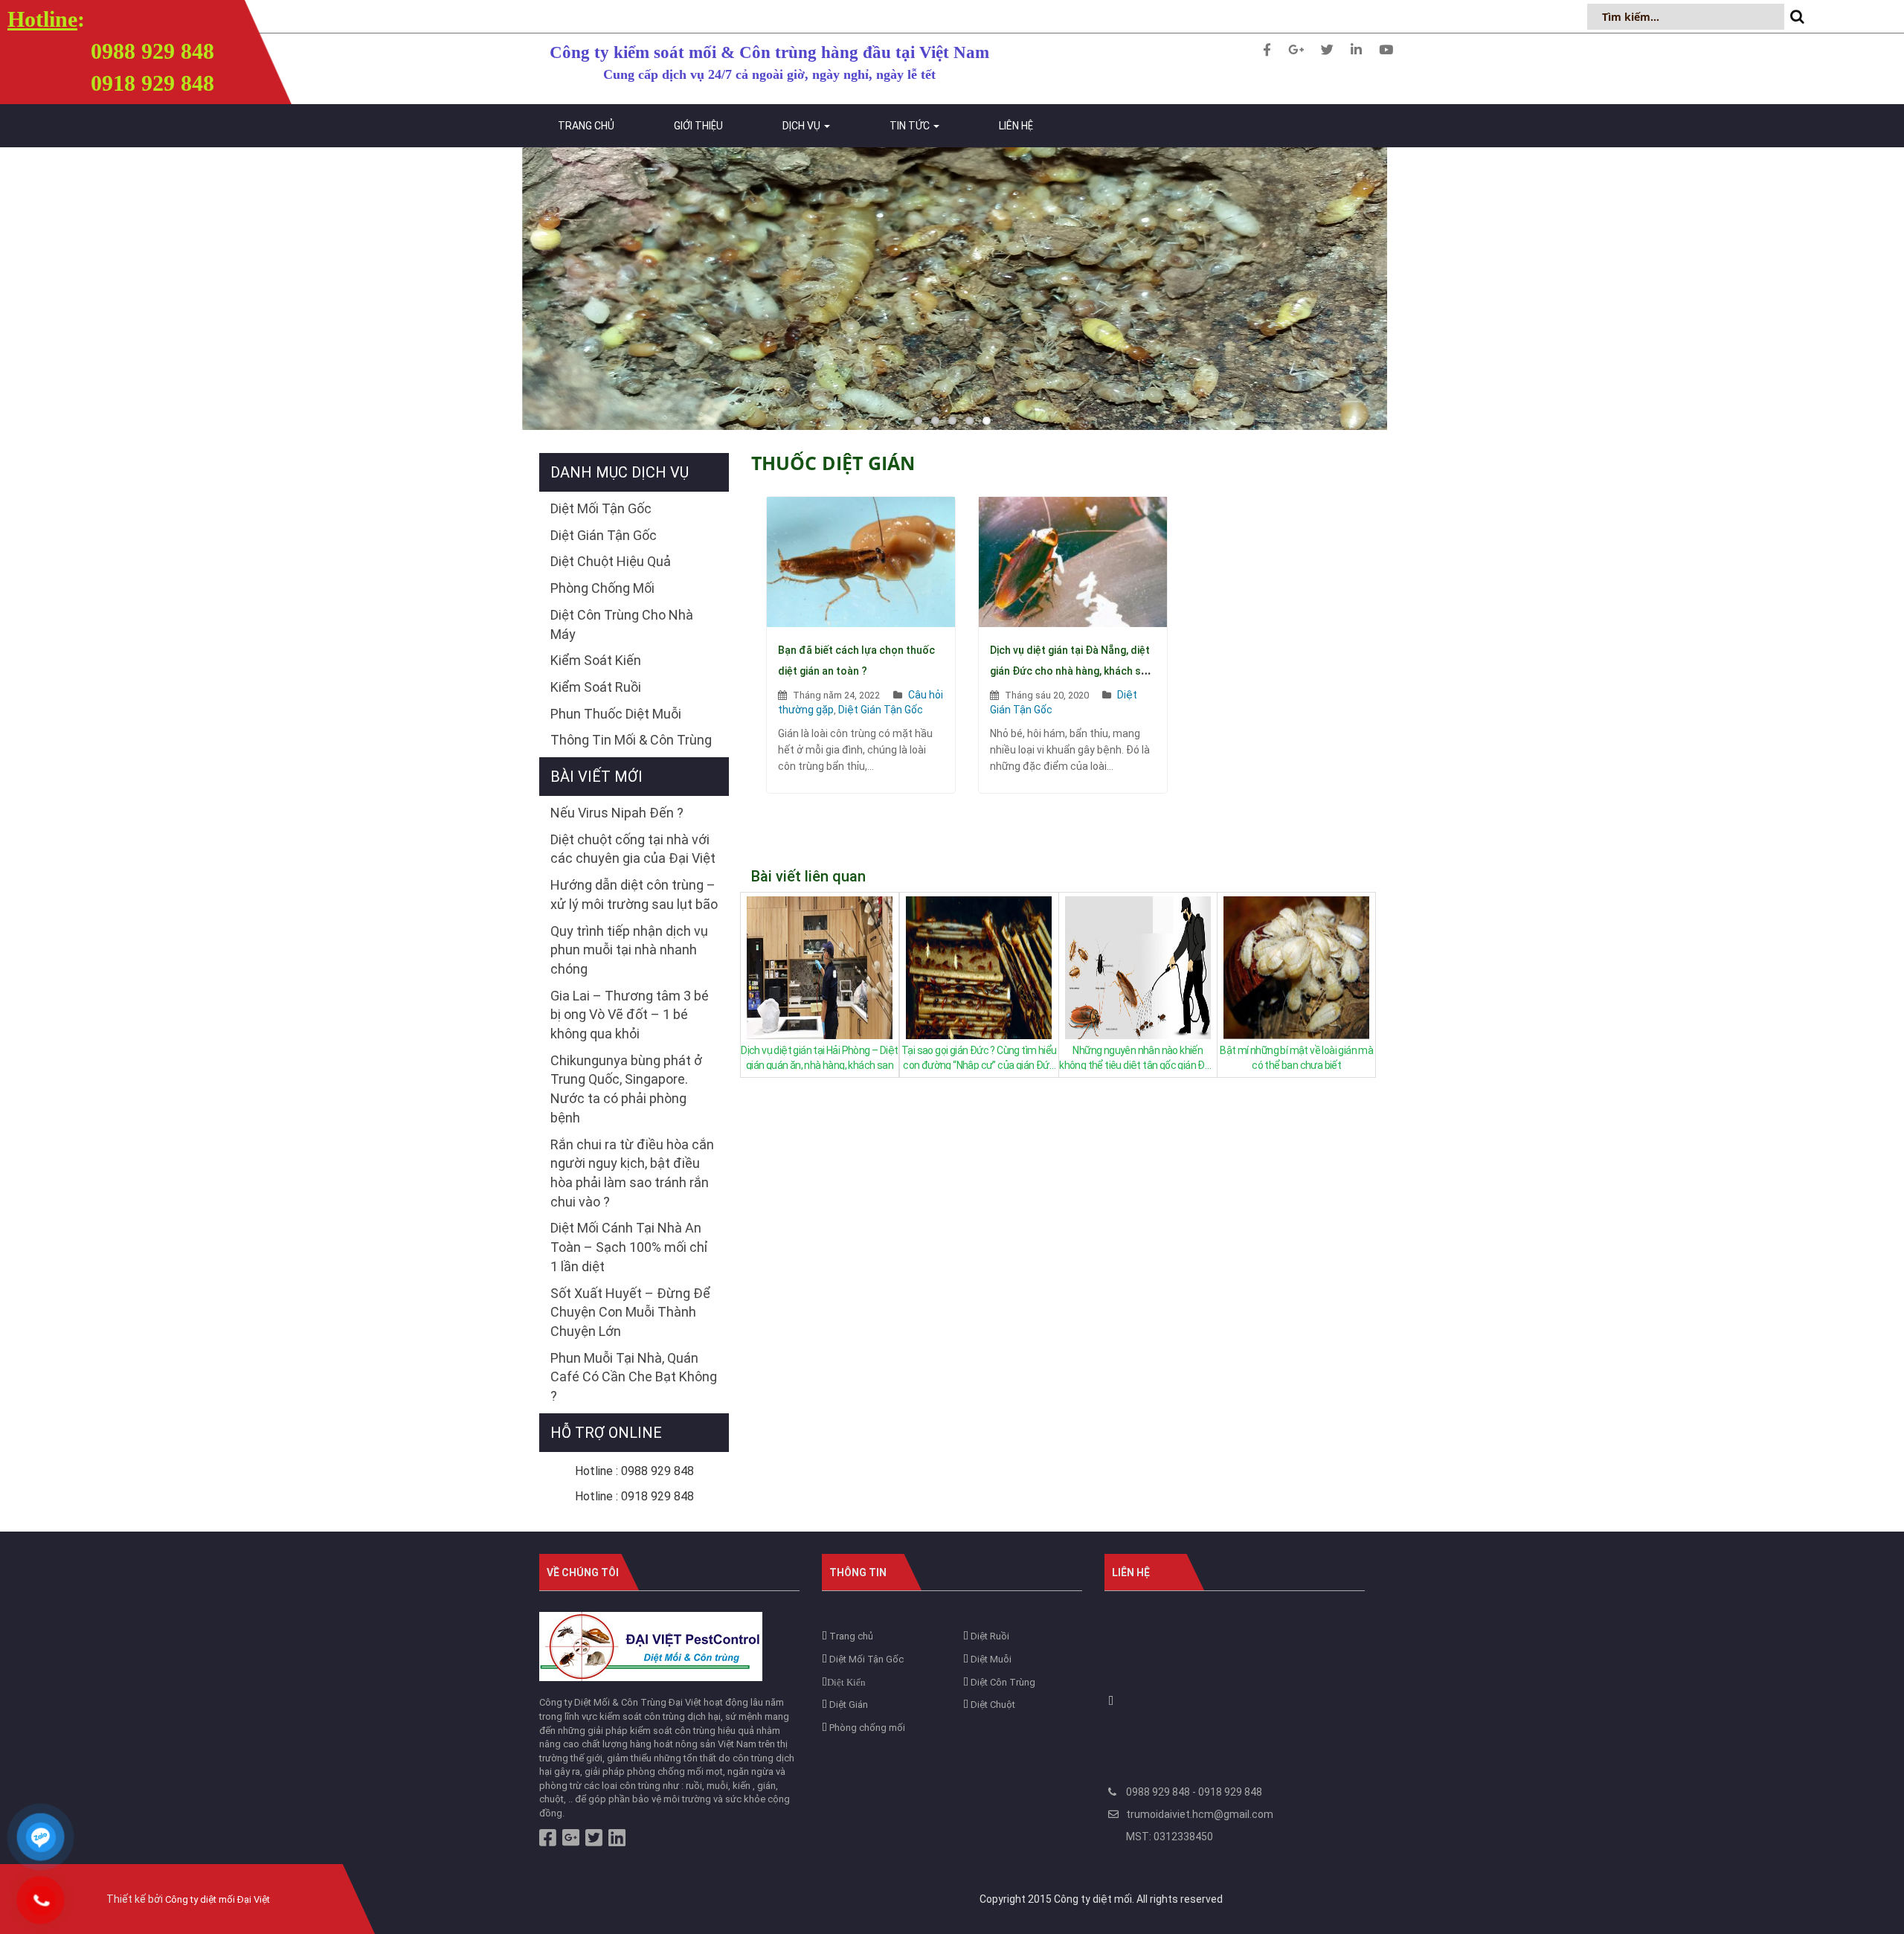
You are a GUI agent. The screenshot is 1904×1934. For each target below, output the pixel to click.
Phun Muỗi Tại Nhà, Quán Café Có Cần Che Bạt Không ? (634, 1377)
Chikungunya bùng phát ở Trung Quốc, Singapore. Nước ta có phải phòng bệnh (626, 1089)
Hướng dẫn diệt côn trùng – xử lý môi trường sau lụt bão (634, 894)
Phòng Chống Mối (602, 588)
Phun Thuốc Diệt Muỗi (616, 714)
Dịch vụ (803, 126)
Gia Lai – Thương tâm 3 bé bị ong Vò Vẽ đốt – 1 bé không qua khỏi (630, 1015)
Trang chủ (586, 126)
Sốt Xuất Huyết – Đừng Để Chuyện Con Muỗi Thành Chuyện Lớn (630, 1312)
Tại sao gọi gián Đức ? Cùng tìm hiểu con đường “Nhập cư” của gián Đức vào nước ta (979, 1057)
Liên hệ (1016, 126)
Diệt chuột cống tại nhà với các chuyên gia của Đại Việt (633, 849)
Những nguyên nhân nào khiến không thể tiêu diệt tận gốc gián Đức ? (1138, 1057)
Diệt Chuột (992, 1705)
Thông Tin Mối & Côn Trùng (631, 740)
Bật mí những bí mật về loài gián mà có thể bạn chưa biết (1296, 1057)
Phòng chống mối (866, 1728)
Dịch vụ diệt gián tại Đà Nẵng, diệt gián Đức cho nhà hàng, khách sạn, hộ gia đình (1072, 671)
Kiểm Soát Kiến (596, 660)
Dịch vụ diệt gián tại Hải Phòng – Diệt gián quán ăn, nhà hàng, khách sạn (819, 1057)
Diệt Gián (848, 1705)
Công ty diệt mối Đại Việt (218, 1899)
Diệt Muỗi (990, 1659)
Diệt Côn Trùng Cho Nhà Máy (622, 624)
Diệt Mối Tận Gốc (601, 508)
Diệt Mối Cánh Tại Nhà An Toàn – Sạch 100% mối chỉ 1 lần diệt (629, 1247)
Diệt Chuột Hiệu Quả (611, 561)
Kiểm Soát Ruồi (596, 687)
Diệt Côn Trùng (1002, 1682)
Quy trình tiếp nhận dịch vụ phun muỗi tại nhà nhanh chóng (629, 950)
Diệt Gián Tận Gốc (881, 710)
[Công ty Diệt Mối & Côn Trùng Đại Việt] (651, 1646)
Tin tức (911, 126)
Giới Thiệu (698, 126)
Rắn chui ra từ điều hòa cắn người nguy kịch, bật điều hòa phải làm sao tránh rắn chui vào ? (632, 1173)
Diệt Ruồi (989, 1636)
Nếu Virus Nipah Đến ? (617, 813)
